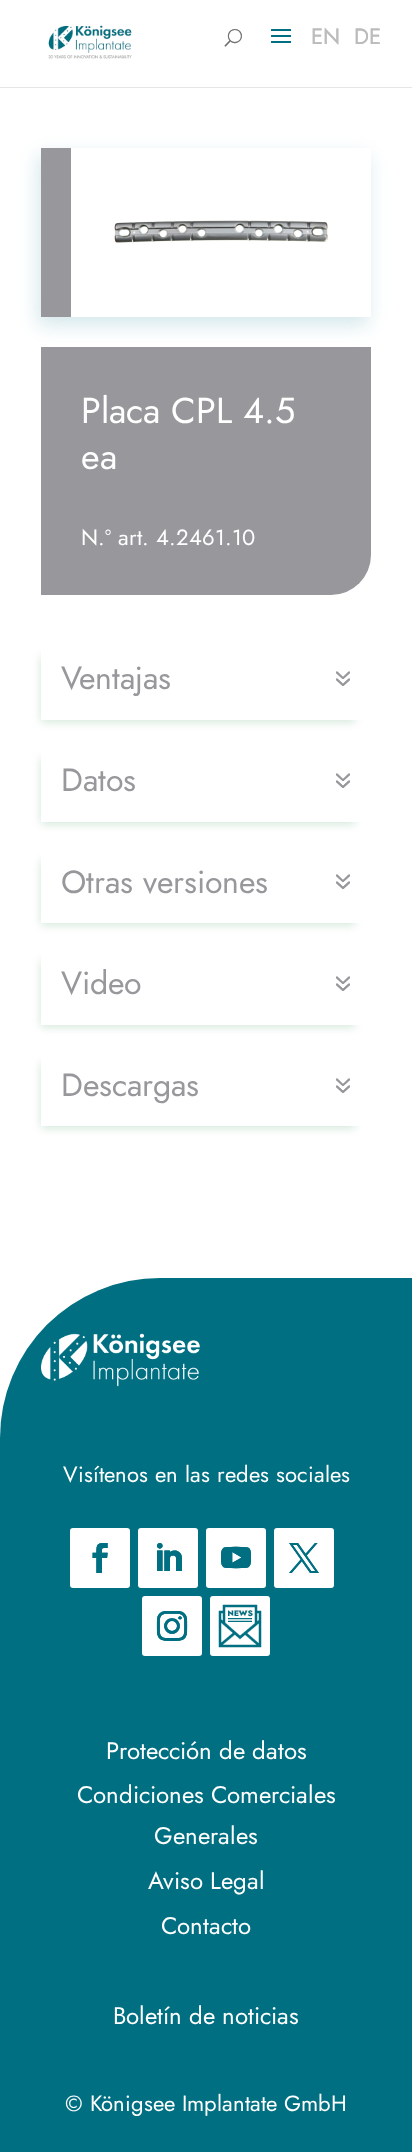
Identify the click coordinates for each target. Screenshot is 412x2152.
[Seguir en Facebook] (100, 1558)
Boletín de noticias (206, 2015)
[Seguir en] (240, 1626)
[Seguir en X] (304, 1558)
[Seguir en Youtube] (236, 1558)
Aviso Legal (206, 1880)
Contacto (206, 1925)
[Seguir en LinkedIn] (168, 1558)
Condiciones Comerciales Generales (206, 1815)
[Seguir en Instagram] (172, 1626)
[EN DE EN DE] (90, 41)
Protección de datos (206, 1750)
